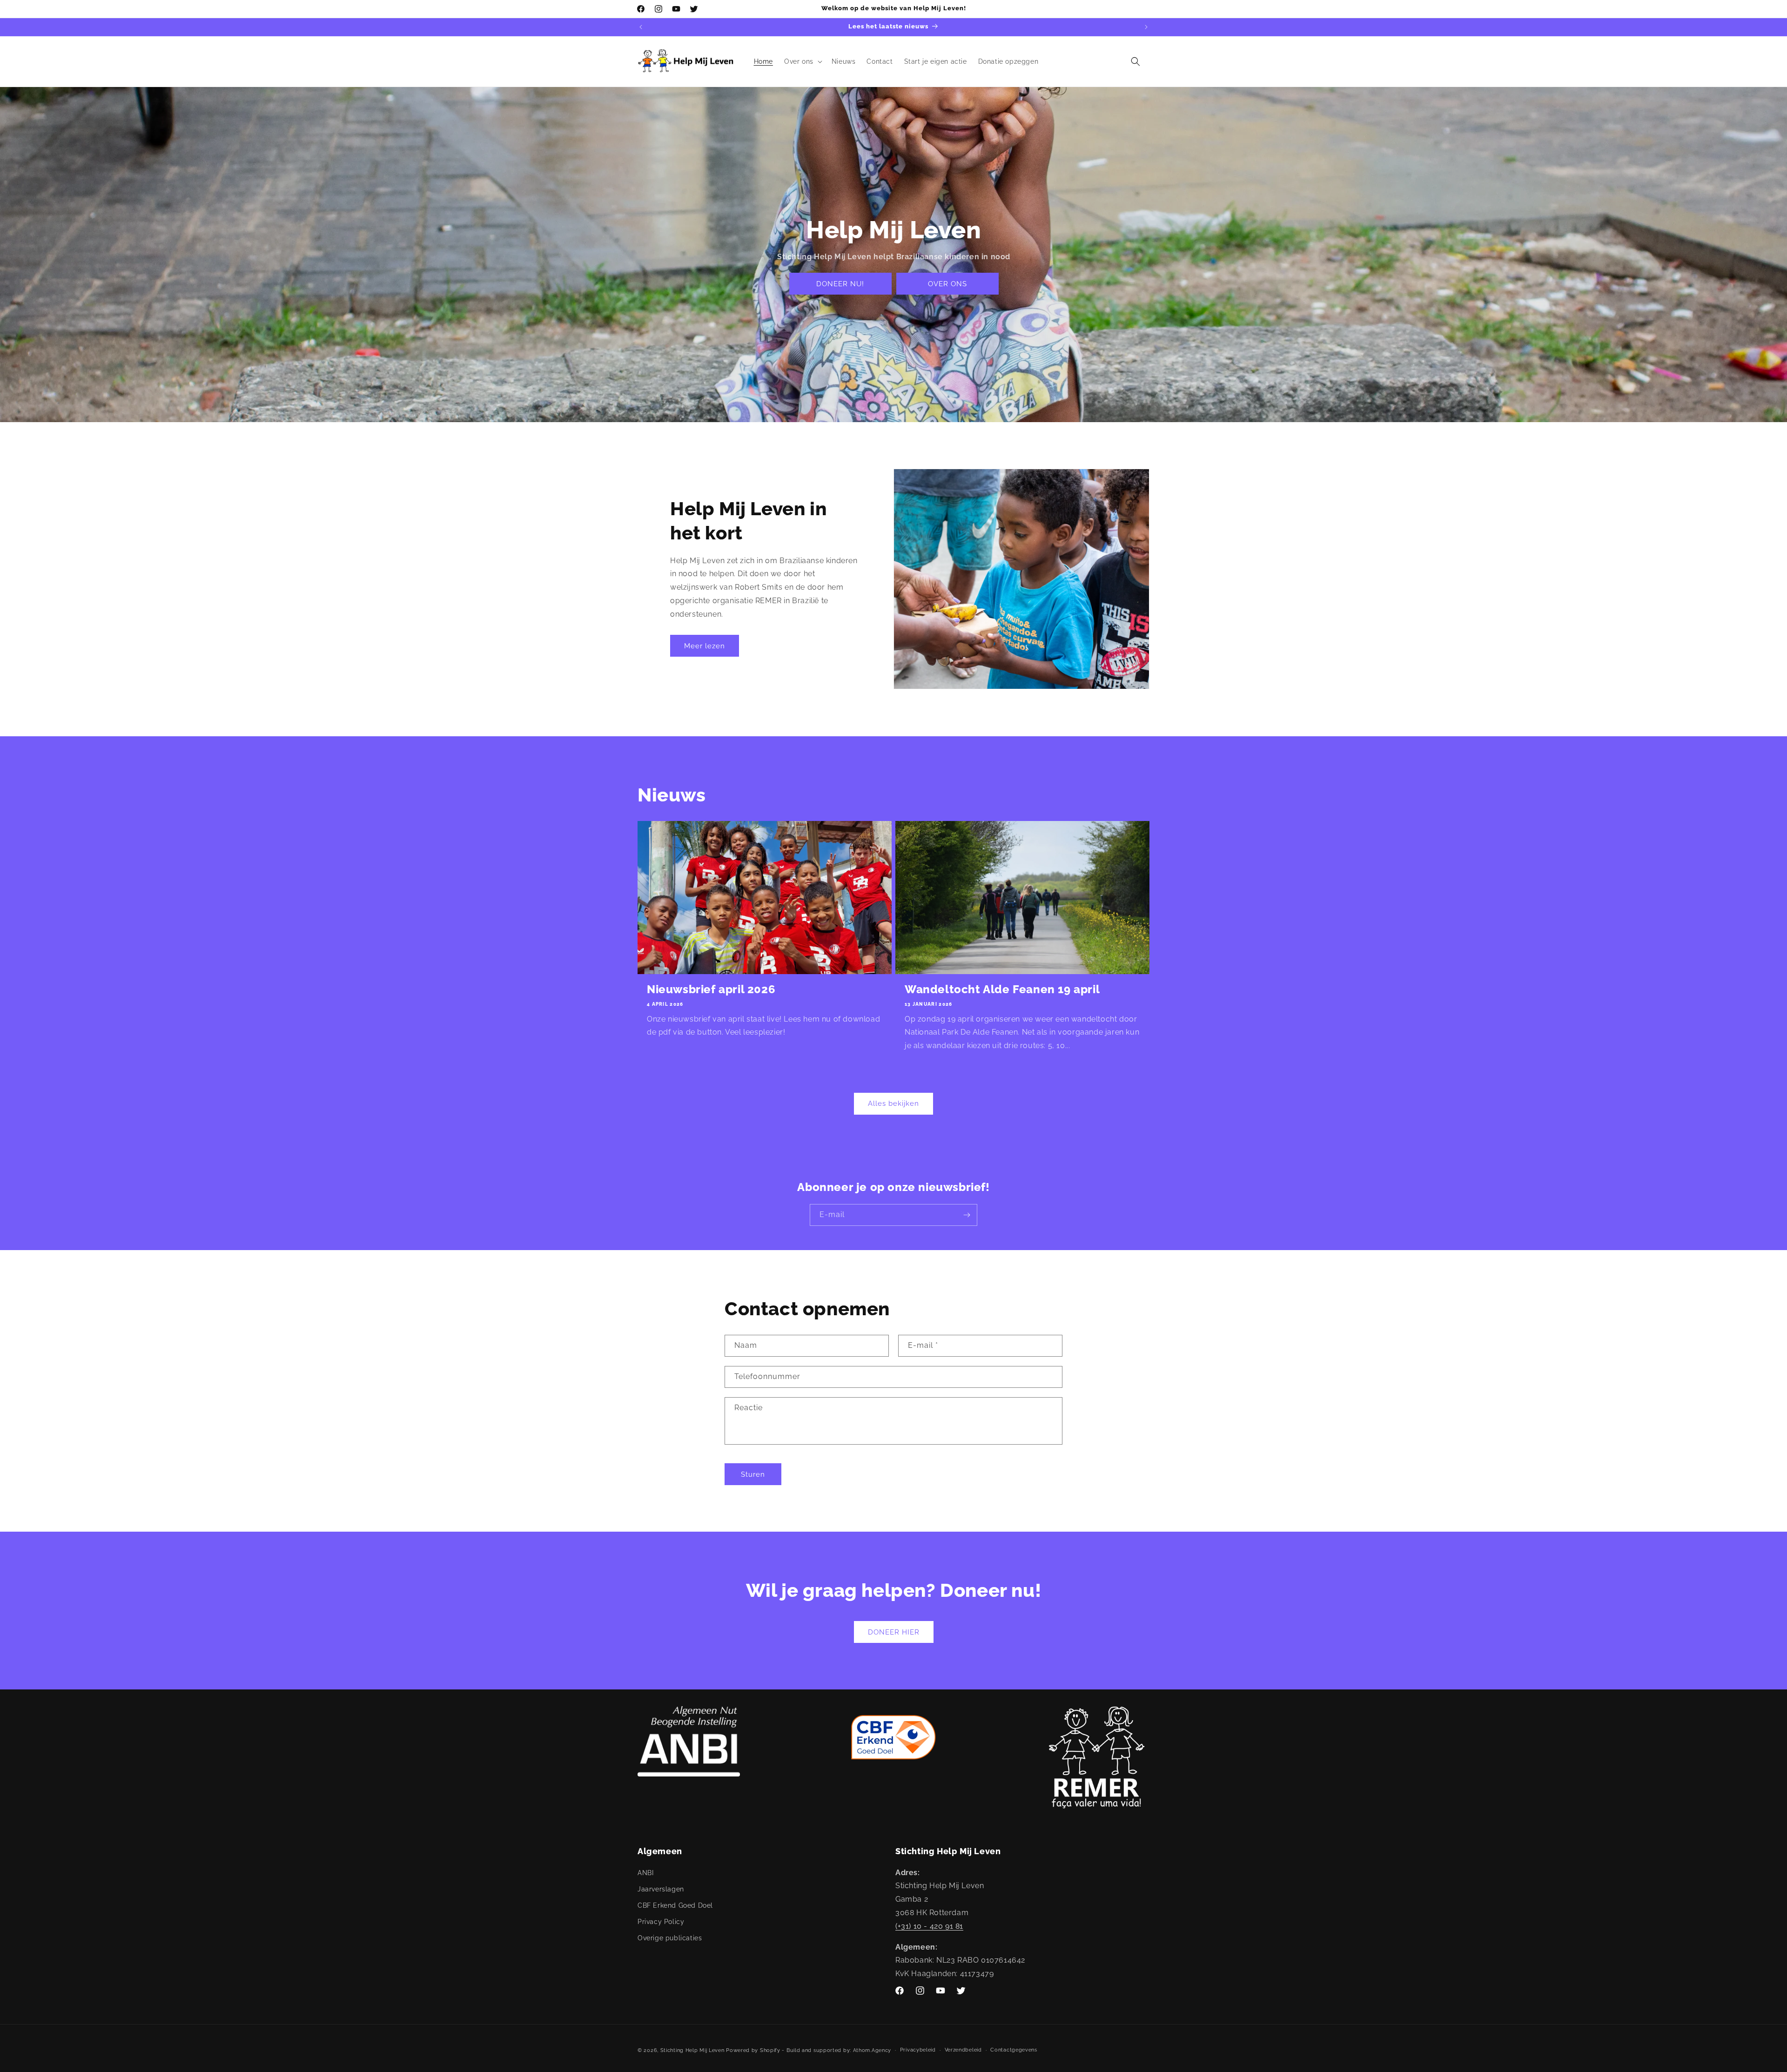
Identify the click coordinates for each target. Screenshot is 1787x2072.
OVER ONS (947, 284)
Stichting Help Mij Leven (692, 2050)
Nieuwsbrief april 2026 (711, 989)
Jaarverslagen (661, 1889)
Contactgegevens (1014, 2050)
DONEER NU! (840, 284)
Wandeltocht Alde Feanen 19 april (1002, 989)
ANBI (645, 1872)
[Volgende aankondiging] (1146, 27)
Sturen (753, 1474)
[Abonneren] (967, 1215)
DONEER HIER (894, 1632)
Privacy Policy (661, 1922)
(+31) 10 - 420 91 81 (929, 1926)
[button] (802, 61)
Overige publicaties (670, 1938)
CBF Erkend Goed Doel (675, 1905)
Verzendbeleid (963, 2050)
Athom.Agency (872, 2050)
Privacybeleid (918, 2050)
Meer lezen (705, 646)
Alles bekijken (893, 1104)
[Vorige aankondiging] (641, 27)
